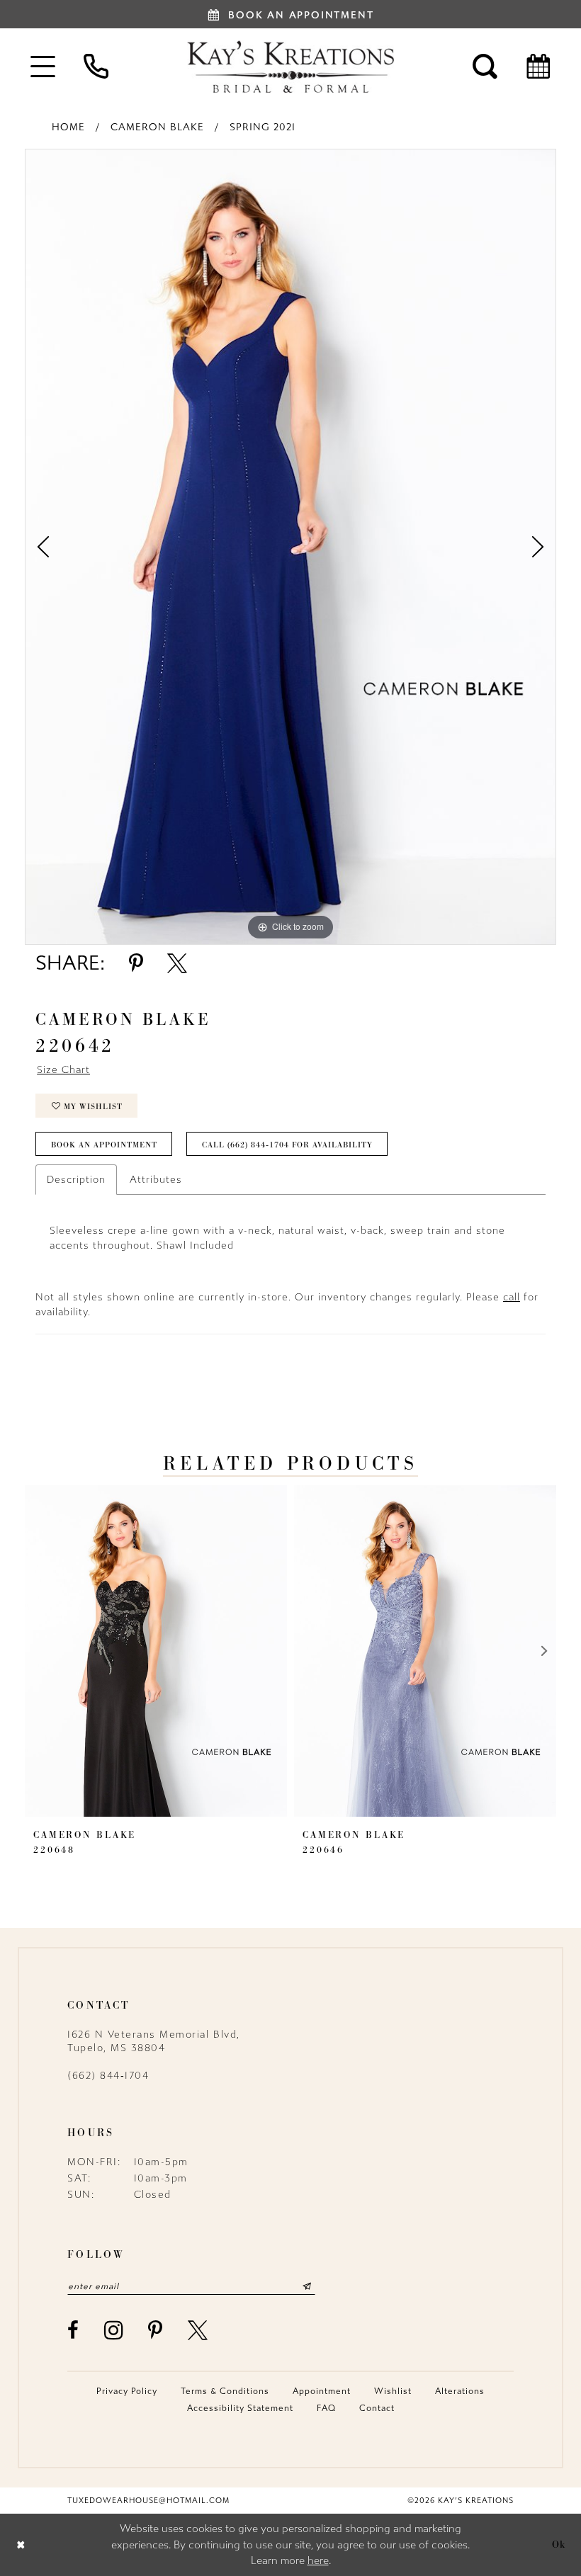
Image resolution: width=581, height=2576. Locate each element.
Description (76, 1180)
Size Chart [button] (63, 1070)
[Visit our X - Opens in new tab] (198, 2330)
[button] (43, 66)
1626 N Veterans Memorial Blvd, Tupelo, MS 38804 (154, 2041)
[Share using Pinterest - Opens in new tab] (136, 963)
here (318, 2560)
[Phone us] (96, 66)
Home (68, 127)
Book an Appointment (104, 1145)
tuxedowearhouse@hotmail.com (148, 2501)
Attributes (156, 1180)
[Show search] (485, 66)
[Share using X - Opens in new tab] (177, 963)
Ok (559, 2544)
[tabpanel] (290, 547)
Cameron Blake (157, 127)
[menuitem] (43, 66)
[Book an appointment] (538, 66)
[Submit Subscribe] (307, 2286)
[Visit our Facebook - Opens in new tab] (74, 2330)
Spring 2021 (263, 127)
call (512, 1297)
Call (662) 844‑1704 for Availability (287, 1145)
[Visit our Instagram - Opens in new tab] (114, 2330)
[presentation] (156, 1651)
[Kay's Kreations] (290, 67)
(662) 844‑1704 (108, 2076)
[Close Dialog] (21, 2544)
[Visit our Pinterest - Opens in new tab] (156, 2330)
